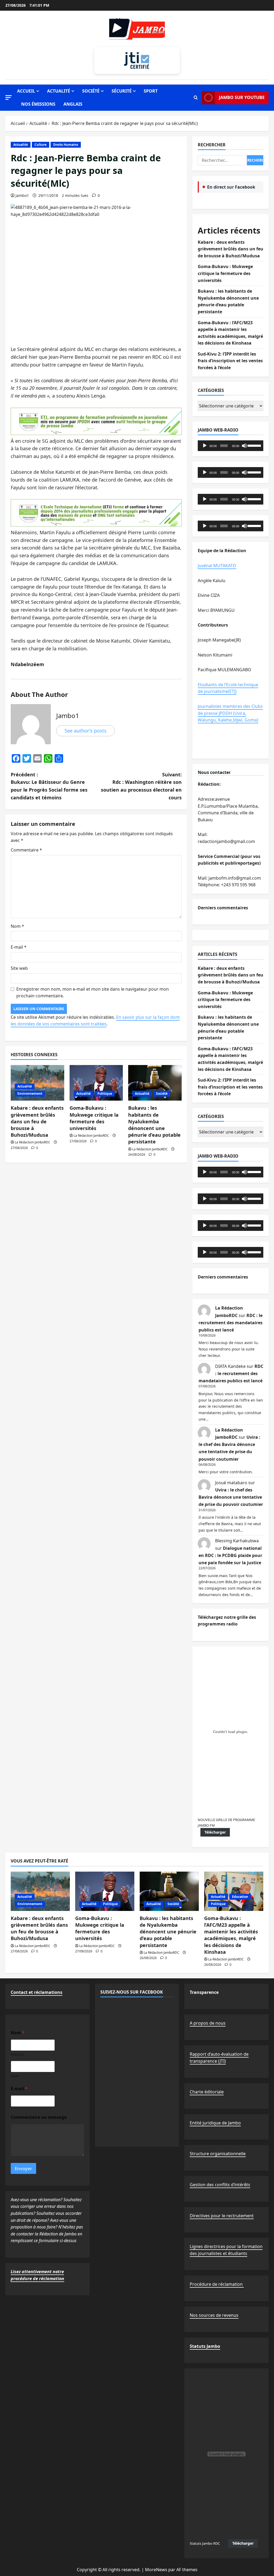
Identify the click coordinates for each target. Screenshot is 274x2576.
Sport (151, 91)
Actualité (59, 91)
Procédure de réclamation (217, 2284)
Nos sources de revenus (214, 2315)
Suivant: (141, 786)
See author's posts (85, 731)
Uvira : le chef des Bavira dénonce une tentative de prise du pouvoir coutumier (231, 1497)
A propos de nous (208, 2023)
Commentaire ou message (39, 2117)
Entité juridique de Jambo (215, 2123)
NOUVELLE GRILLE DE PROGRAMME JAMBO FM (226, 1822)
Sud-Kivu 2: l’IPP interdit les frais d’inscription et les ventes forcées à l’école (230, 361)
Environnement (30, 1094)
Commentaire (26, 850)
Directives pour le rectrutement (222, 2216)
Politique (105, 1094)
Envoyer (23, 2168)
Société (91, 91)
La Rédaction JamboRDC (33, 1142)
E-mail (19, 947)
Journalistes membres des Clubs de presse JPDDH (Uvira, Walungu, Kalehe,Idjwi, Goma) (230, 713)
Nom (17, 926)
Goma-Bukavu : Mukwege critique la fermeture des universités (94, 1118)
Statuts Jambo (205, 2346)
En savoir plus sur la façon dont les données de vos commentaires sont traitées (95, 1021)
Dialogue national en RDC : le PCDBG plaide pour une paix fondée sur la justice (230, 1555)
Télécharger (215, 1832)
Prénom (18, 2054)
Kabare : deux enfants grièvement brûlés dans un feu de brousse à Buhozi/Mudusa (37, 1121)
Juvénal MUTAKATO (217, 566)
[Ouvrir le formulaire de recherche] (196, 98)
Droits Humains (66, 145)
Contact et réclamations (37, 1992)
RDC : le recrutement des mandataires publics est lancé (231, 1323)
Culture (41, 145)
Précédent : (49, 786)
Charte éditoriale (207, 2092)
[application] (231, 446)
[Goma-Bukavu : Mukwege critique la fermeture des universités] (96, 1083)
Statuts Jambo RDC (205, 2543)
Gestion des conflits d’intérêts (220, 2185)
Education (240, 1897)
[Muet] (244, 446)
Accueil (26, 91)
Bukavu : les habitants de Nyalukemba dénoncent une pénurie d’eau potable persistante (154, 1125)
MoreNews (156, 2570)
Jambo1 (22, 195)
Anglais (73, 104)
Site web (19, 968)
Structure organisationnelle (218, 2154)
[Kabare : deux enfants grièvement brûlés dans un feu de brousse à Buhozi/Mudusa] (40, 1891)
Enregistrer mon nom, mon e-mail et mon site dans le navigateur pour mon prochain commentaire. (93, 993)
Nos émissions (38, 104)
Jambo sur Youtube (242, 97)
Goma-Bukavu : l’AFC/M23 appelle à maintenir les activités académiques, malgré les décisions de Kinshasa (231, 1935)
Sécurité (122, 91)
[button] (9, 98)
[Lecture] (205, 446)
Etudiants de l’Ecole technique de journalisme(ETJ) (228, 688)
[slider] (254, 445)
